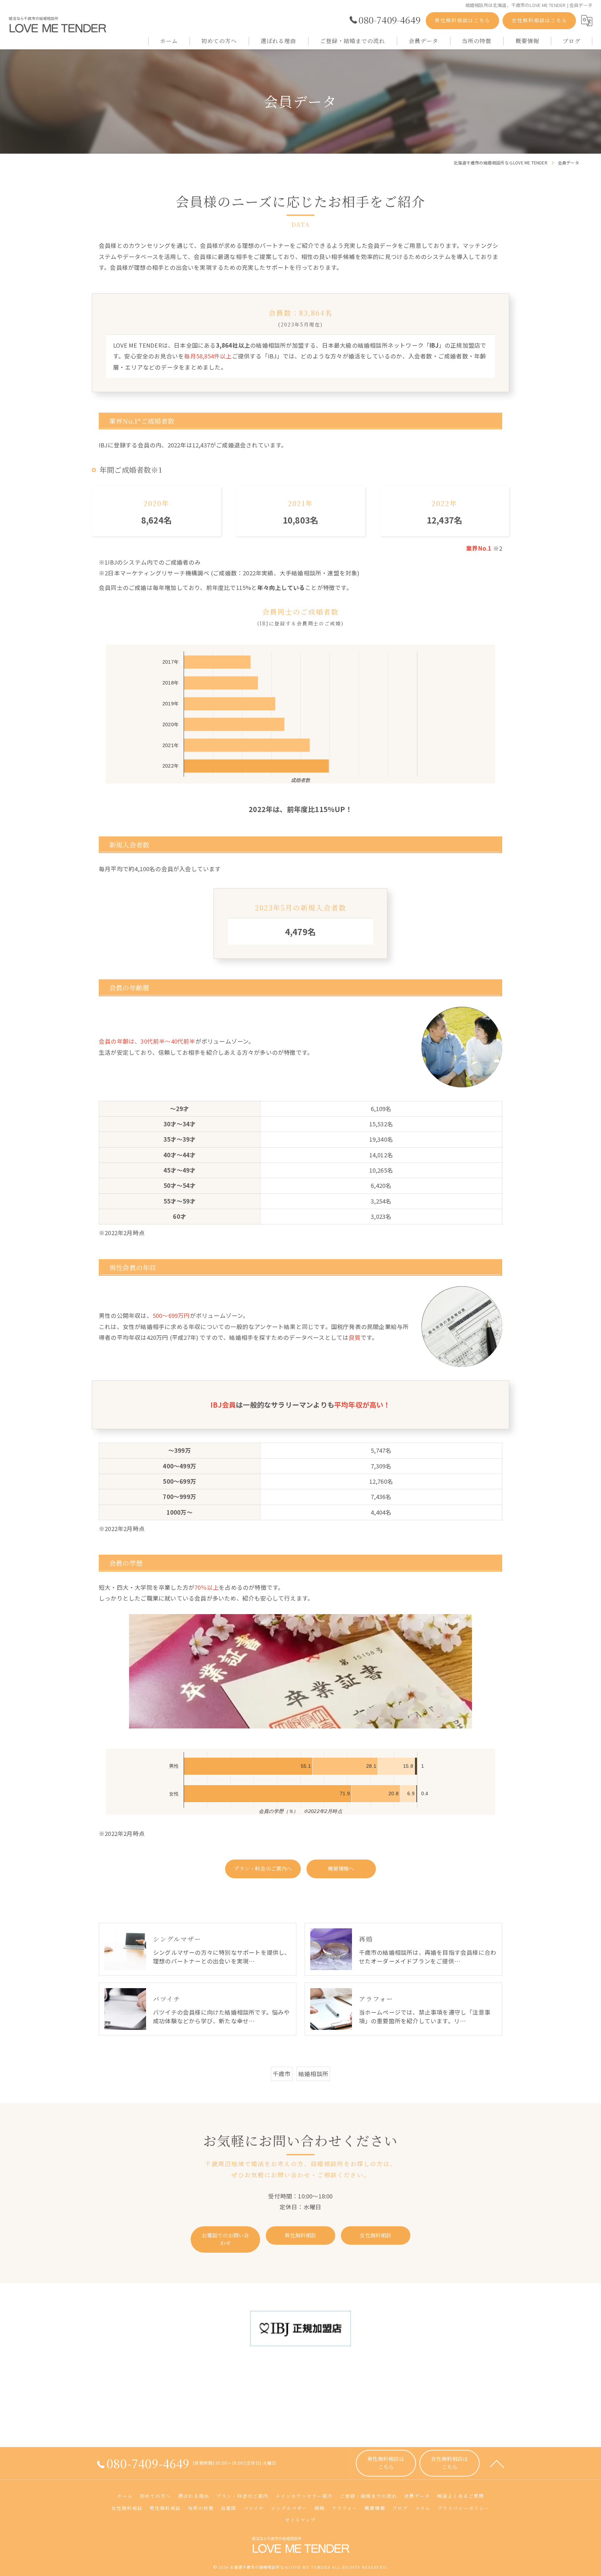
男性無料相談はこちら (463, 20)
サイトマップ (300, 2520)
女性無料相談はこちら (539, 20)
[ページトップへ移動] (497, 2463)
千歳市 (282, 2074)
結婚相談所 (313, 2074)
